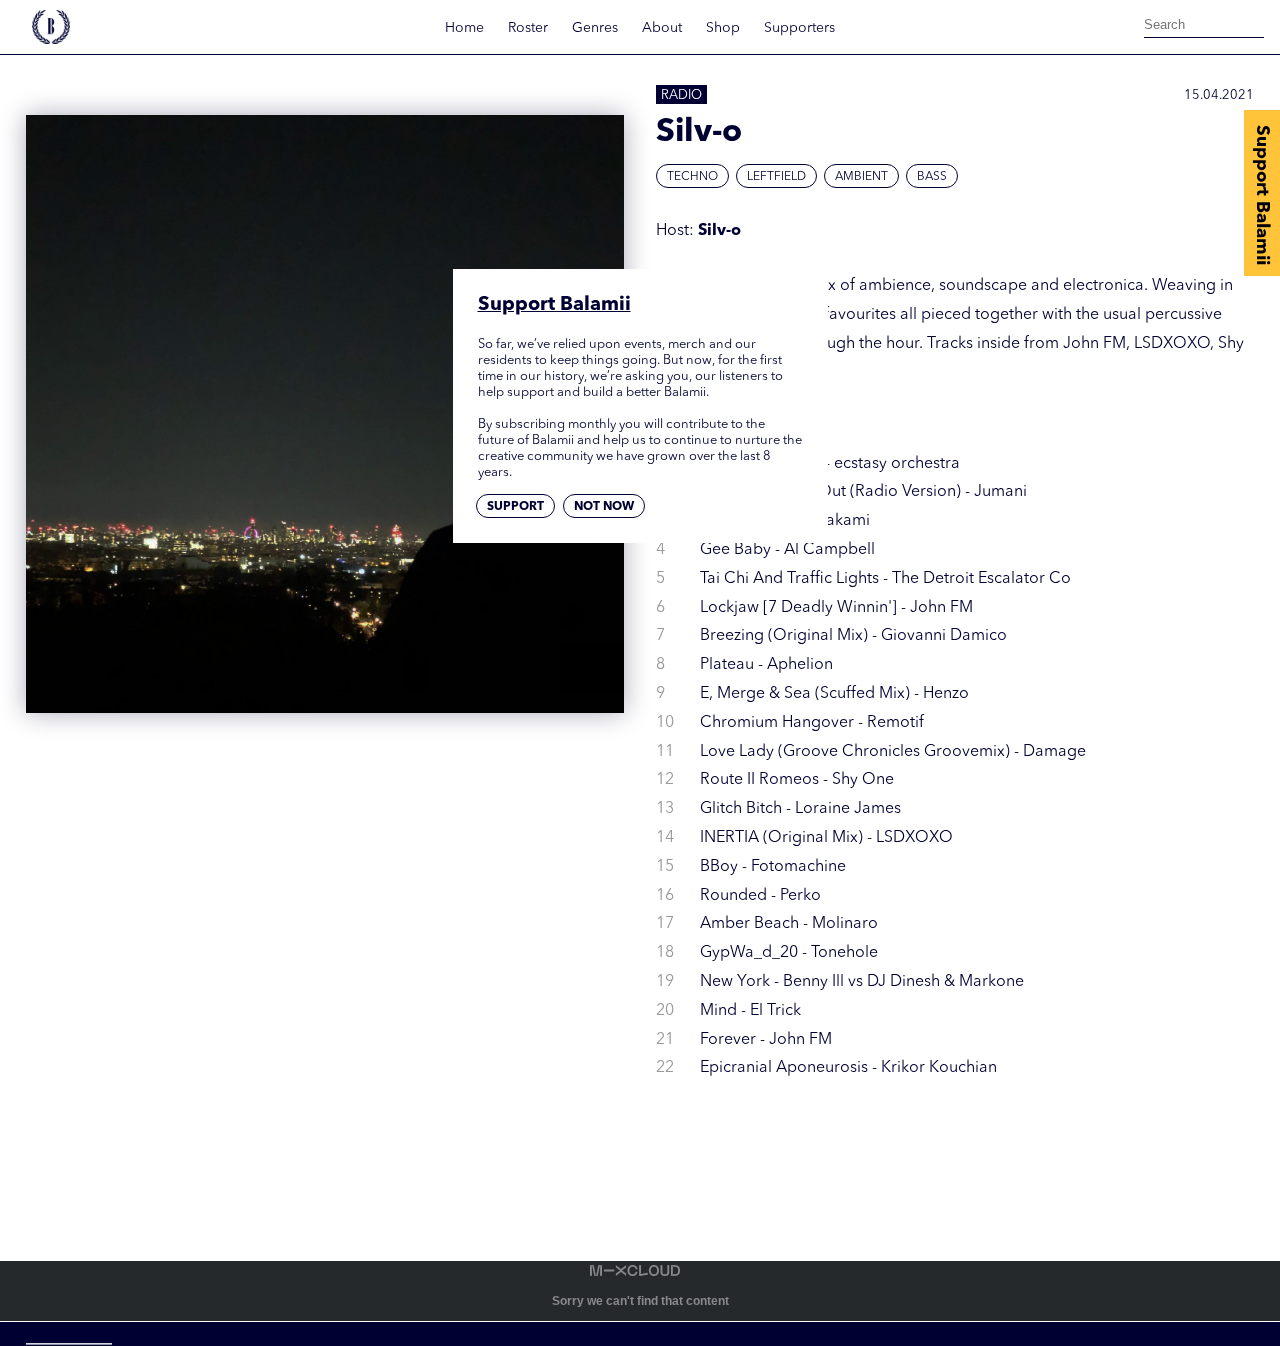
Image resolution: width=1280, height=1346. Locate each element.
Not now (604, 508)
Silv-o (719, 231)
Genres (595, 28)
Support (515, 508)
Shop (723, 28)
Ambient (861, 177)
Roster (528, 28)
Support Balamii (1262, 195)
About (662, 28)
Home (464, 28)
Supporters (799, 28)
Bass (932, 177)
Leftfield (776, 177)
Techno (692, 177)
